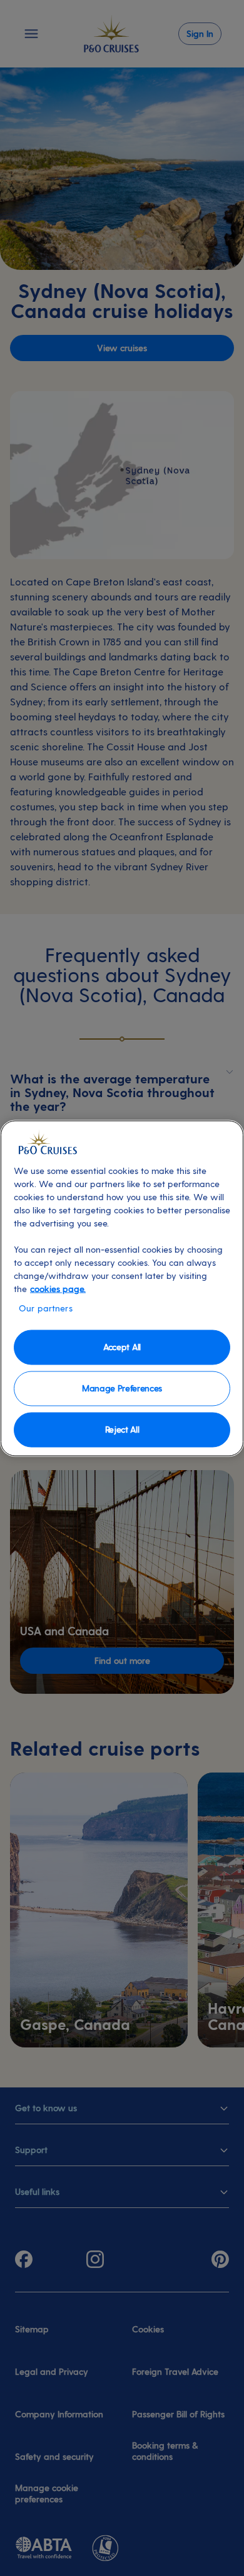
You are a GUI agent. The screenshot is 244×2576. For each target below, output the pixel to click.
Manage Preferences (122, 1388)
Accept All (122, 1347)
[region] (122, 1288)
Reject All (122, 1429)
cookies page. (58, 1288)
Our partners (46, 1307)
